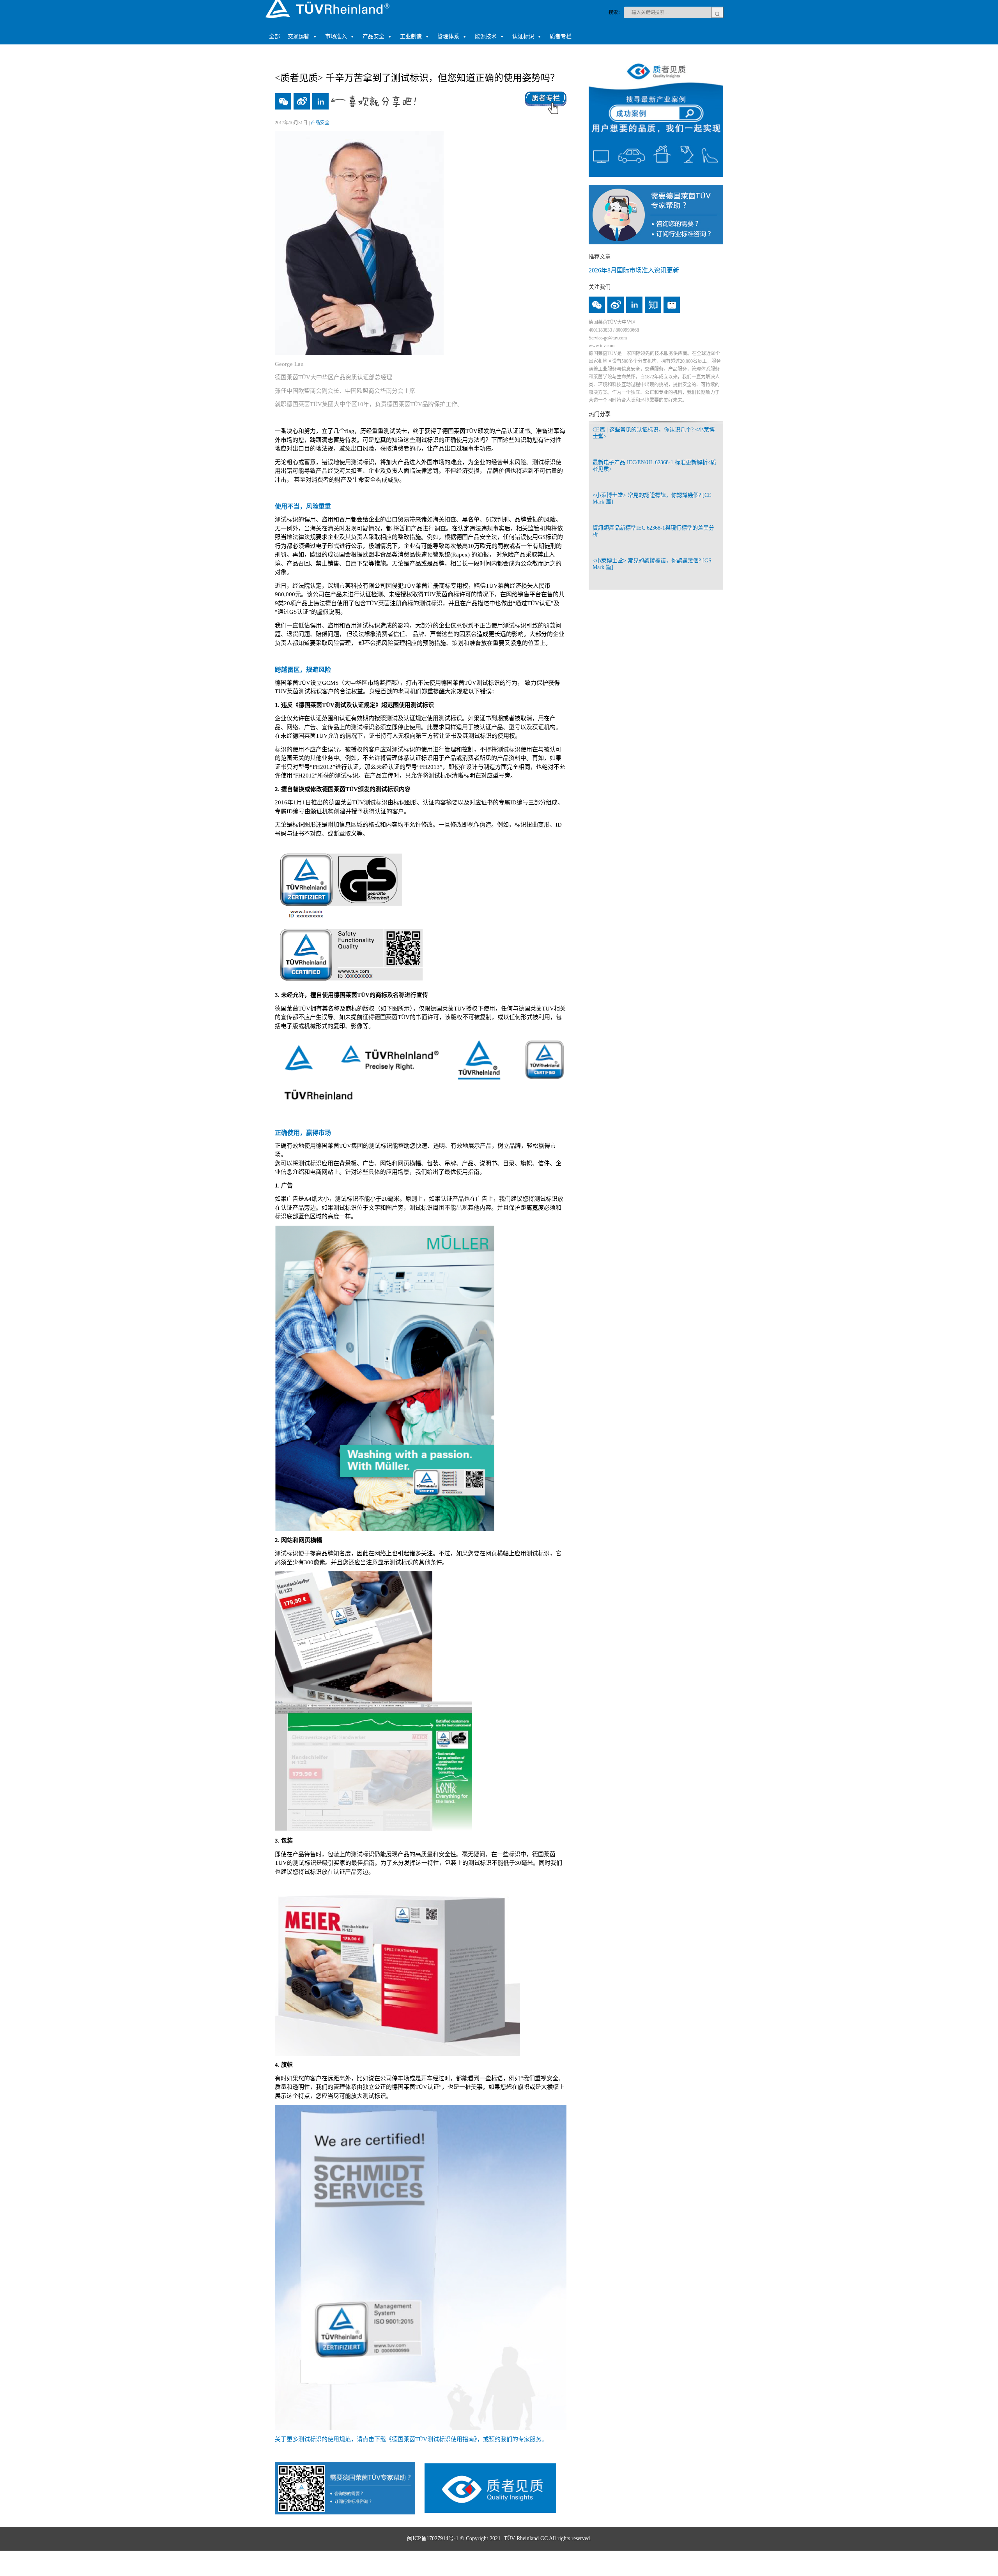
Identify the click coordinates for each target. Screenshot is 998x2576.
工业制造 (411, 36)
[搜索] (717, 12)
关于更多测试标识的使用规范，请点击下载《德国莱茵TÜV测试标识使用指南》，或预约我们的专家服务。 (411, 2439)
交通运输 (299, 36)
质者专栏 (561, 36)
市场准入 (336, 36)
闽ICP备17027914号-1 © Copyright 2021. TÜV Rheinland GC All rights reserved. (499, 2538)
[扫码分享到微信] (283, 101)
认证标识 (523, 36)
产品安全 (373, 36)
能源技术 (486, 36)
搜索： (616, 12)
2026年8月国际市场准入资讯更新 (634, 270)
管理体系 (448, 36)
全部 (274, 36)
